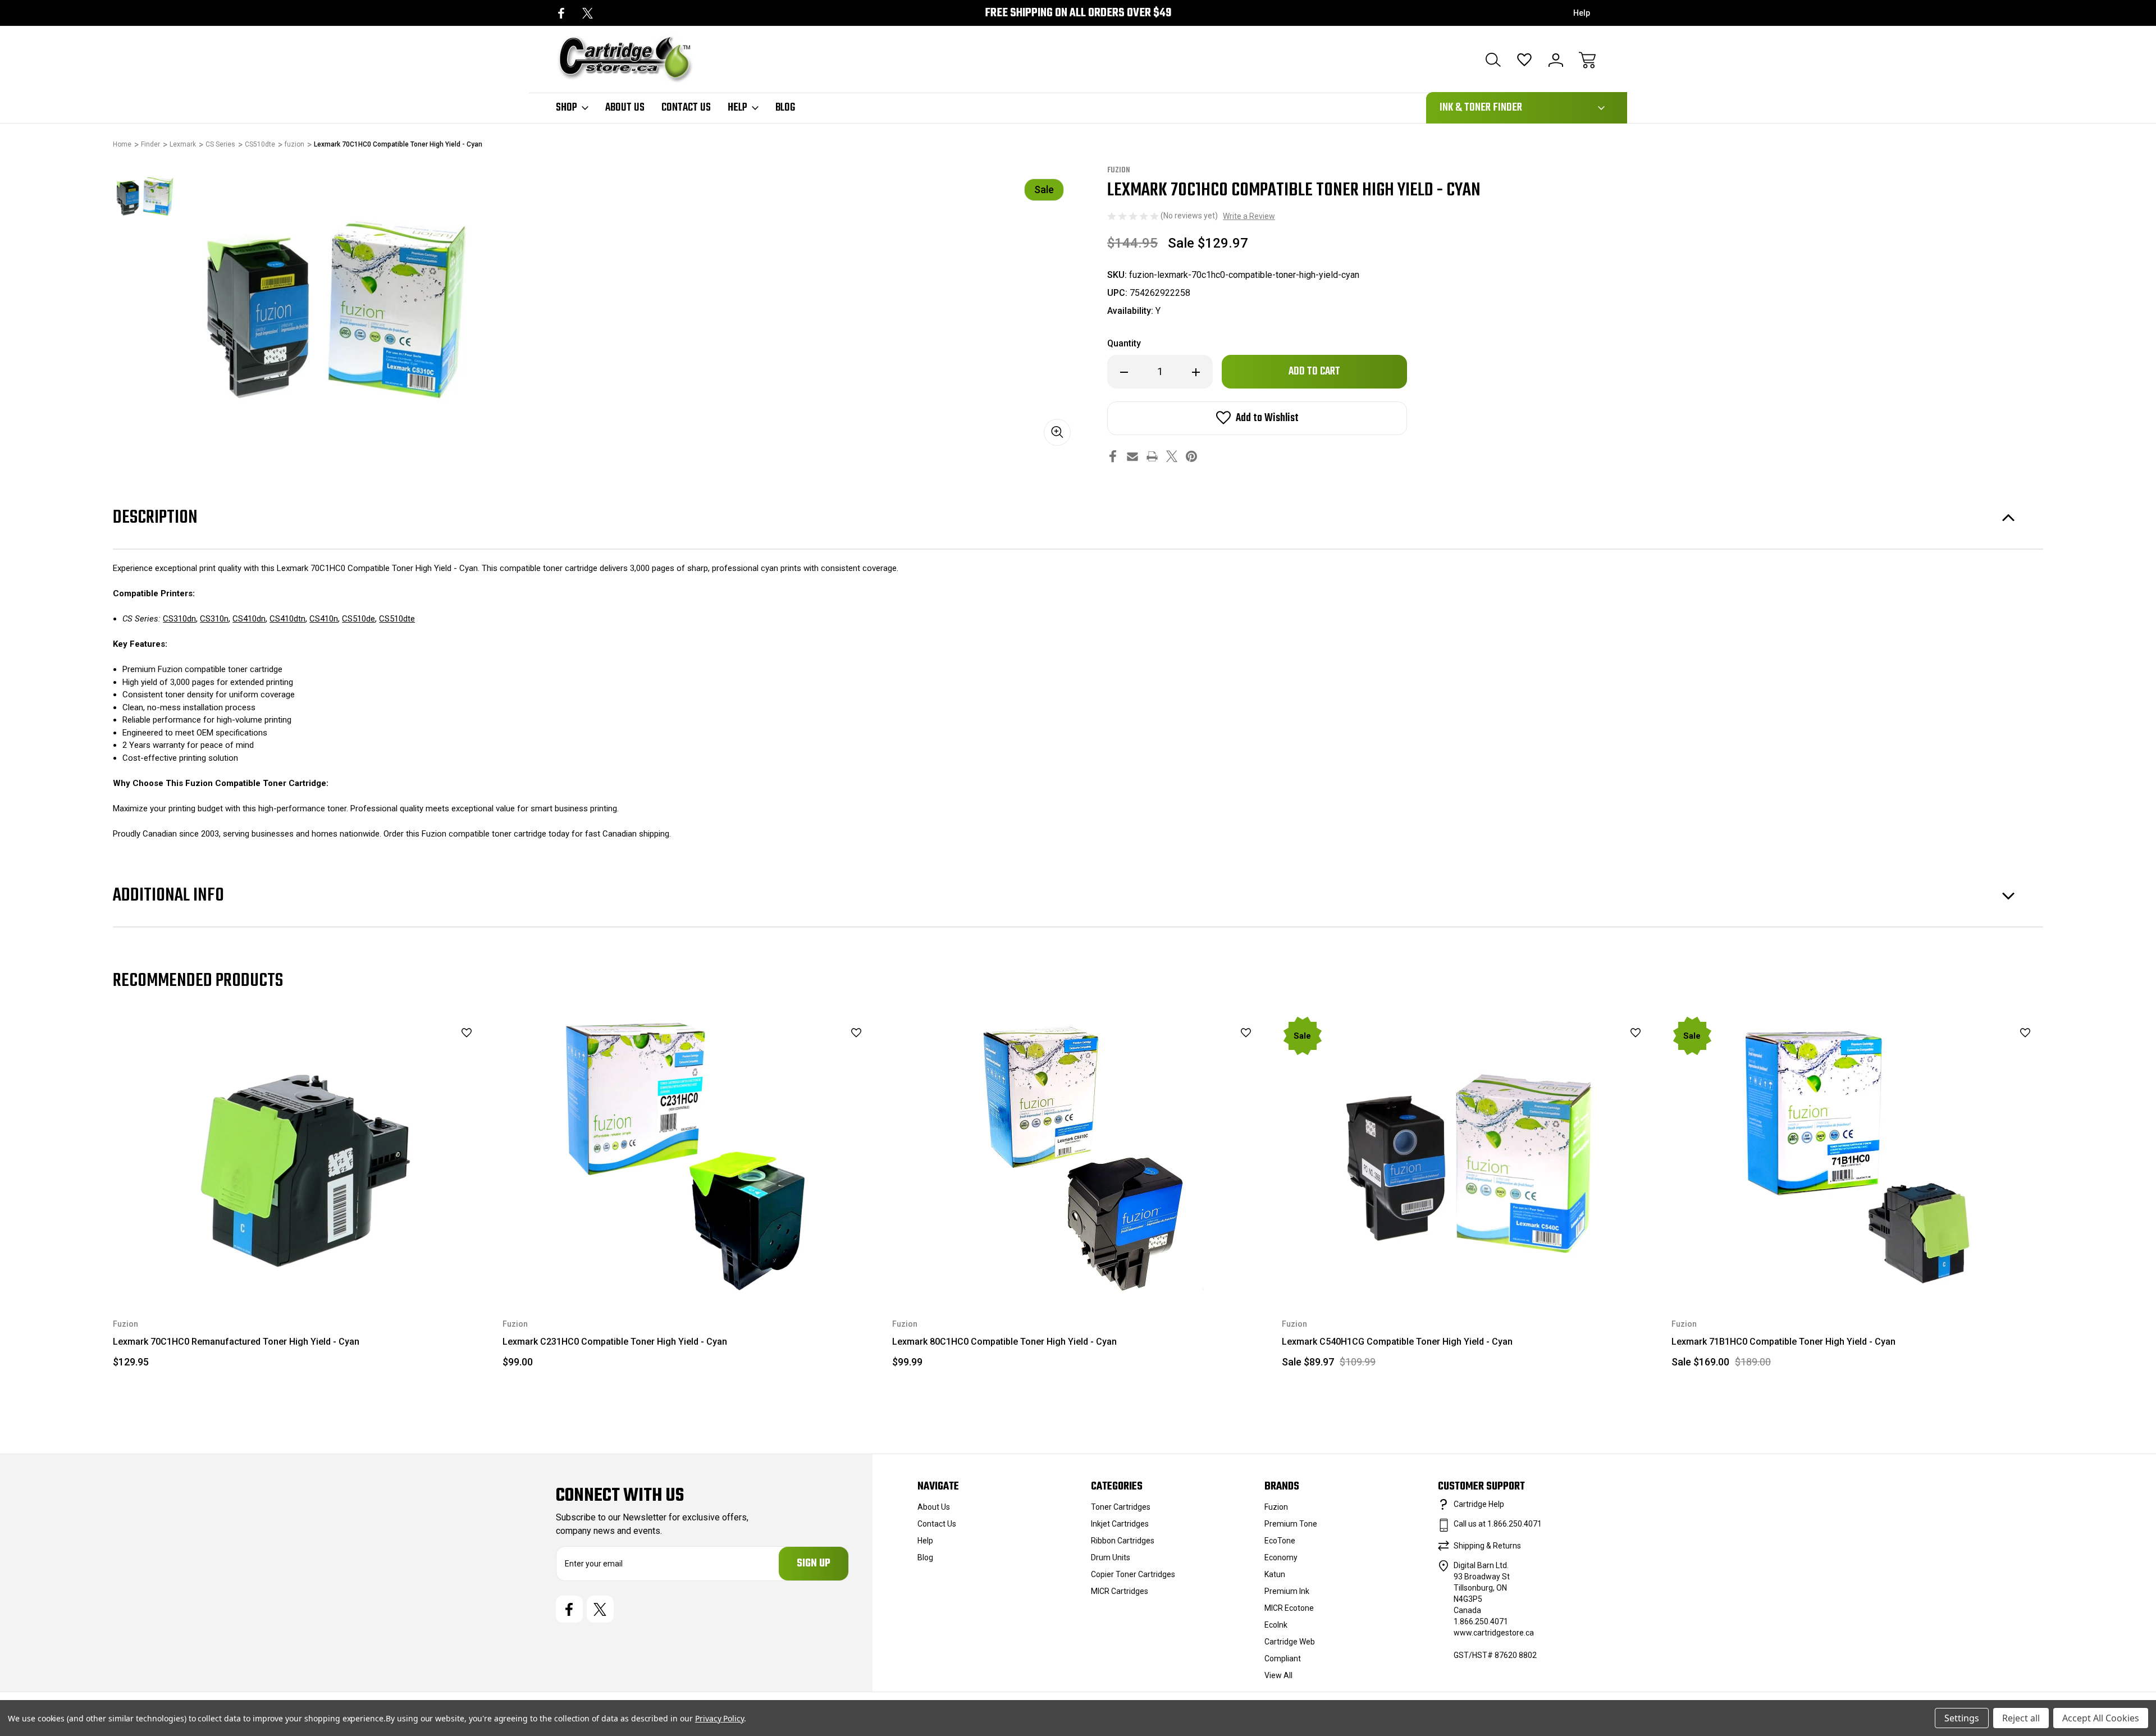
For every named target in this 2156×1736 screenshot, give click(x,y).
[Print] (1152, 456)
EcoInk (1276, 1625)
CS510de (358, 619)
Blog (785, 108)
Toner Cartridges (1121, 1507)
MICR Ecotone (1289, 1608)
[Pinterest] (1191, 456)
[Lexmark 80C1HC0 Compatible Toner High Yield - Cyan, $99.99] (1079, 1155)
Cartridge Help (1479, 1504)
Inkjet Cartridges (1120, 1524)
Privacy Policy (720, 1718)
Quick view (438, 1052)
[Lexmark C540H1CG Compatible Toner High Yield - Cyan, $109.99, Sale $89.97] (1469, 1155)
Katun (1275, 1574)
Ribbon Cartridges (1123, 1541)
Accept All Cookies (2101, 1718)
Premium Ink (1287, 1591)
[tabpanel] (144, 196)
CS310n (214, 619)
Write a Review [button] (1249, 216)
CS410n (324, 619)
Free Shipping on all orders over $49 (1078, 13)
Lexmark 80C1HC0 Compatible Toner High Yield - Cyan (1004, 1342)
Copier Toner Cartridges (1133, 1574)
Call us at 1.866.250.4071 (1498, 1524)
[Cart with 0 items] (1587, 60)
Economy (1281, 1557)
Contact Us (686, 108)
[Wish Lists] (1524, 60)
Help (1582, 13)
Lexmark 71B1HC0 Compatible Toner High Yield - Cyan (1783, 1342)
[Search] (1493, 60)
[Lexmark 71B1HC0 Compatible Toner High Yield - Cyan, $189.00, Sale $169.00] (1858, 1155)
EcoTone (1280, 1541)
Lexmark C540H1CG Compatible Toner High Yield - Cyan (1397, 1342)
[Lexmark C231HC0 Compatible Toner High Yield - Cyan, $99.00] (689, 1155)
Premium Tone (1291, 1524)
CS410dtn (287, 619)
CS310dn (179, 619)
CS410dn (249, 619)
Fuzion (1276, 1507)
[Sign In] (1556, 60)
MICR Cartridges (1120, 1591)
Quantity (1124, 343)
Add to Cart (1469, 1270)
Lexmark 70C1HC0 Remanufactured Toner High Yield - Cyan (236, 1342)
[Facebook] (561, 13)
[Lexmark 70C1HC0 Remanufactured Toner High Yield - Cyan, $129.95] (300, 1155)
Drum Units (1111, 1557)
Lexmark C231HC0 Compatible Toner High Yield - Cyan (615, 1342)
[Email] (1132, 456)
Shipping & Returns (1487, 1546)
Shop (567, 108)
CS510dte (397, 619)
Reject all (2021, 1718)
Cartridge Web (1290, 1642)
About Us (625, 108)
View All (1278, 1675)
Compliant (1283, 1659)
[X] (588, 13)
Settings (1962, 1718)
